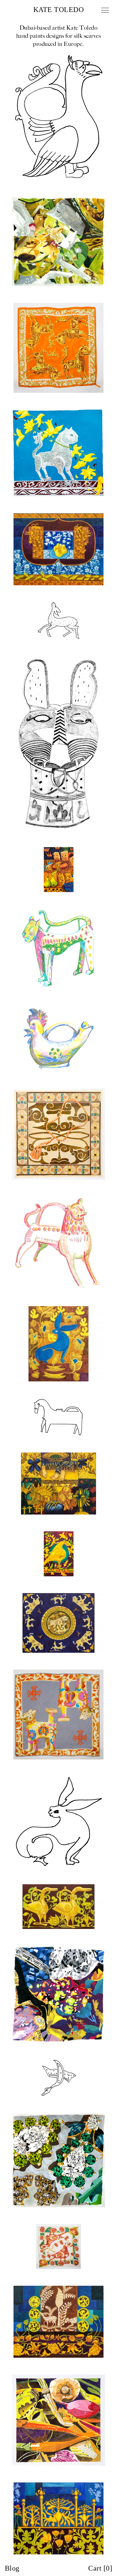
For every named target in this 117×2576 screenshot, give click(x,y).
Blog (12, 2568)
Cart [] (100, 2568)
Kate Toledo (58, 10)
